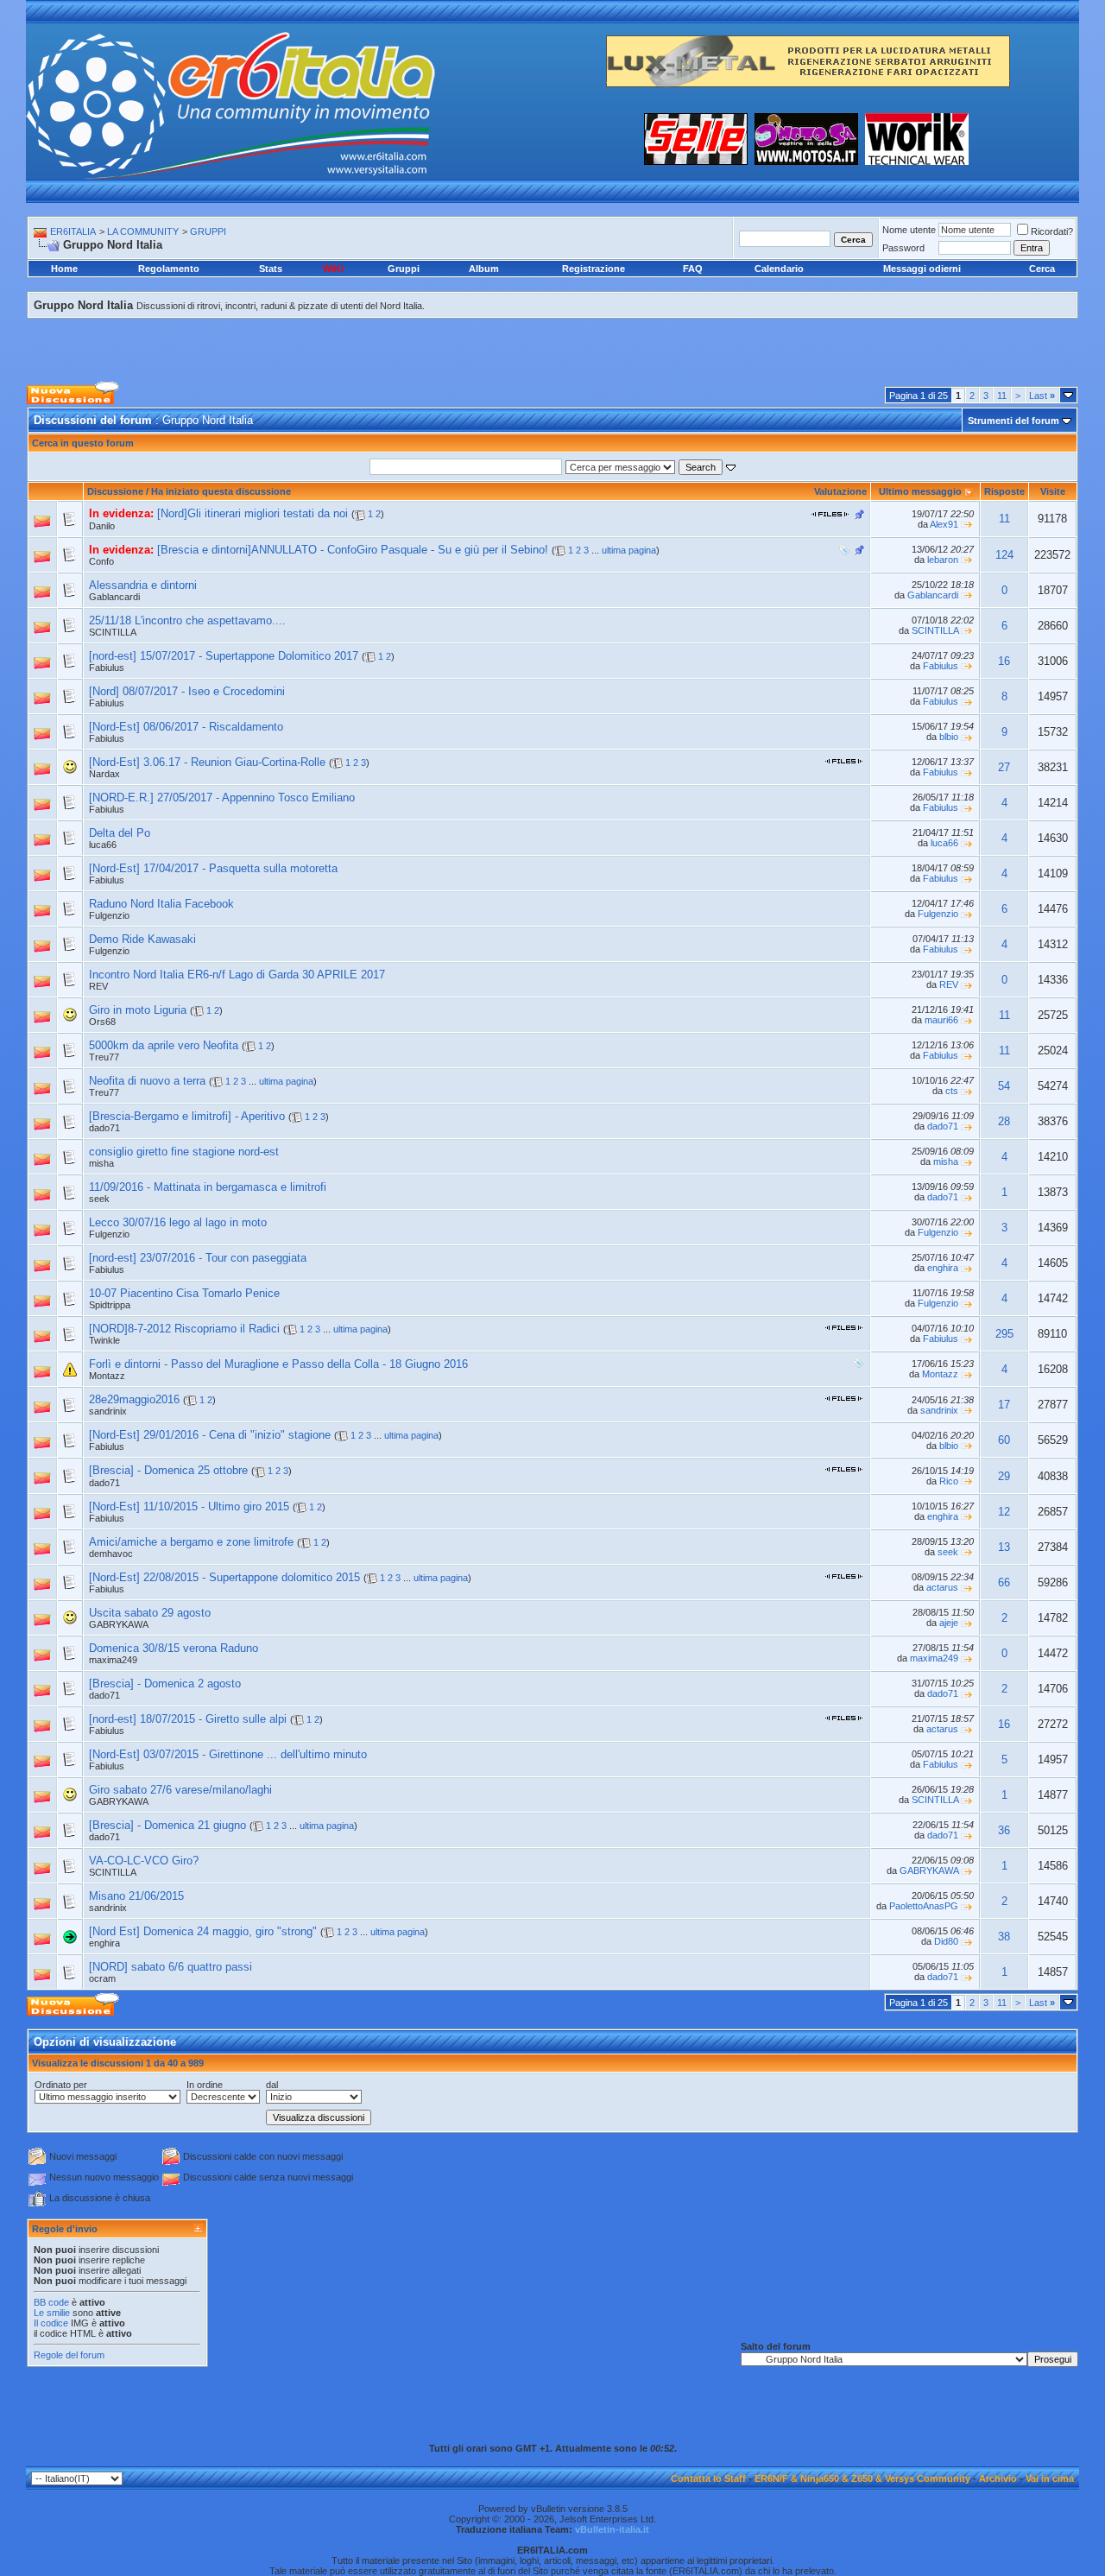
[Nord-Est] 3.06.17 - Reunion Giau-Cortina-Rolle (207, 762)
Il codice (52, 2323)
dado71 (943, 1126)
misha (101, 1163)
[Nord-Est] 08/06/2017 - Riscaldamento (186, 727)
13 (1004, 1547)
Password (903, 248)
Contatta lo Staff (708, 2478)
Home (64, 269)
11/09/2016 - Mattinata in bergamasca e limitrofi (208, 1187)
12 (1004, 1512)
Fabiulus (107, 668)
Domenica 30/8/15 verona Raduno (174, 1648)
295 (1004, 1334)
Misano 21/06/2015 (136, 1896)
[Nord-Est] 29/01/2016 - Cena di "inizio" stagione (210, 1435)
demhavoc (111, 1554)
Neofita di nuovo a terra (147, 1081)
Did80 (946, 1941)
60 (1004, 1440)
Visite (1053, 491)
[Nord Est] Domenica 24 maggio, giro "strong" (203, 1931)
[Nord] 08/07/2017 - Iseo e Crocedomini (187, 691)
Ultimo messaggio (920, 491)
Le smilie (52, 2313)
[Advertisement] (552, 338)
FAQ (693, 269)
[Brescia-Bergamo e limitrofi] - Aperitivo (187, 1116)
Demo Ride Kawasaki (142, 939)
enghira (943, 1268)
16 (1004, 661)
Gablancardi (114, 597)
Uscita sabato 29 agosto (150, 1613)
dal (272, 2085)
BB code (51, 2302)
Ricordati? (1052, 231)
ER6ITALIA (73, 231)
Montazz (107, 1376)
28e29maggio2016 (134, 1399)
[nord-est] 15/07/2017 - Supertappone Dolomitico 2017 (224, 656)
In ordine (205, 2085)
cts (952, 1091)
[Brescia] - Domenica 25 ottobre (168, 1470)
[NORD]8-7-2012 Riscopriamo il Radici (184, 1329)
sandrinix (108, 1411)
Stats (271, 269)
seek (99, 1199)
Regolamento (169, 269)
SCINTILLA (113, 632)
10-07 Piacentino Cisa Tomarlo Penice (184, 1293)
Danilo (102, 526)
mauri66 (941, 1020)
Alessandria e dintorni (143, 585)
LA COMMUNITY (143, 231)
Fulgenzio (109, 915)
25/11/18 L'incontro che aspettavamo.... (187, 620)
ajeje (949, 1623)
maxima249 (113, 1660)
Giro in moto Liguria (138, 1010)
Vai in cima (1050, 2478)
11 (1002, 396)
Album (484, 269)
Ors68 (102, 1022)
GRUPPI (208, 231)
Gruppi (404, 269)
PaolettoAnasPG (924, 1906)
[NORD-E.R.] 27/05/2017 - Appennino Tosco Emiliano (222, 797)
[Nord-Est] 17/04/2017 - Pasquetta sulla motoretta (213, 868)
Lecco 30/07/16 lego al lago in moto (178, 1222)
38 (1004, 1937)
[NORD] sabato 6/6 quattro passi (170, 1967)
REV (98, 986)
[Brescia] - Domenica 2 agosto (165, 1684)
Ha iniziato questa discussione (221, 491)
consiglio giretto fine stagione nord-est (184, 1152)
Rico (949, 1481)
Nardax (104, 774)
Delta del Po (120, 833)
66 (1004, 1582)
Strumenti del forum (1013, 421)
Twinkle (104, 1340)
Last (1042, 396)
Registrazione (594, 269)
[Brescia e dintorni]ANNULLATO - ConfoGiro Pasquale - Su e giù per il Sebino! (353, 550)
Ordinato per (61, 2085)
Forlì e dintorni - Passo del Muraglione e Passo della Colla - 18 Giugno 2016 (278, 1364)
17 (1004, 1405)
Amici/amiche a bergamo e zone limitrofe (191, 1542)
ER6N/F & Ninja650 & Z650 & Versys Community (862, 2478)
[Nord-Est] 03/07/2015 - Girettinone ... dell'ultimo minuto (228, 1754)
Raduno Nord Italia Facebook (161, 904)
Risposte (1004, 491)
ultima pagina (629, 550)
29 (1004, 1476)
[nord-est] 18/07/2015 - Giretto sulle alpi (188, 1719)
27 (1004, 767)
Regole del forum (69, 2355)
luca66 (103, 845)
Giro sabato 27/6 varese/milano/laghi (180, 1790)
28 (1004, 1121)
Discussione (115, 491)
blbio (949, 737)
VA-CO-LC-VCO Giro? (144, 1861)
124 (1004, 555)
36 (1004, 1830)
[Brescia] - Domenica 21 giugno (167, 1825)
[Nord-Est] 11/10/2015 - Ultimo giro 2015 (189, 1506)
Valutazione (840, 491)
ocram (102, 1978)
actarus (942, 1587)
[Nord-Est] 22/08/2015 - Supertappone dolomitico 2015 (224, 1577)
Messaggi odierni (922, 269)
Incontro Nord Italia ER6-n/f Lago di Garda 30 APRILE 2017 (237, 975)
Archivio (998, 2478)
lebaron (943, 560)
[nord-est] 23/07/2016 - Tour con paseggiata (198, 1258)
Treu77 (104, 1057)
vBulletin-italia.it (612, 2529)
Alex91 (944, 524)
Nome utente (909, 230)
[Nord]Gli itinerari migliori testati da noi (253, 513)
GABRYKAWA (119, 1624)
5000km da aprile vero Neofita (164, 1045)
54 (1004, 1086)
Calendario (779, 269)
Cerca (1042, 269)
